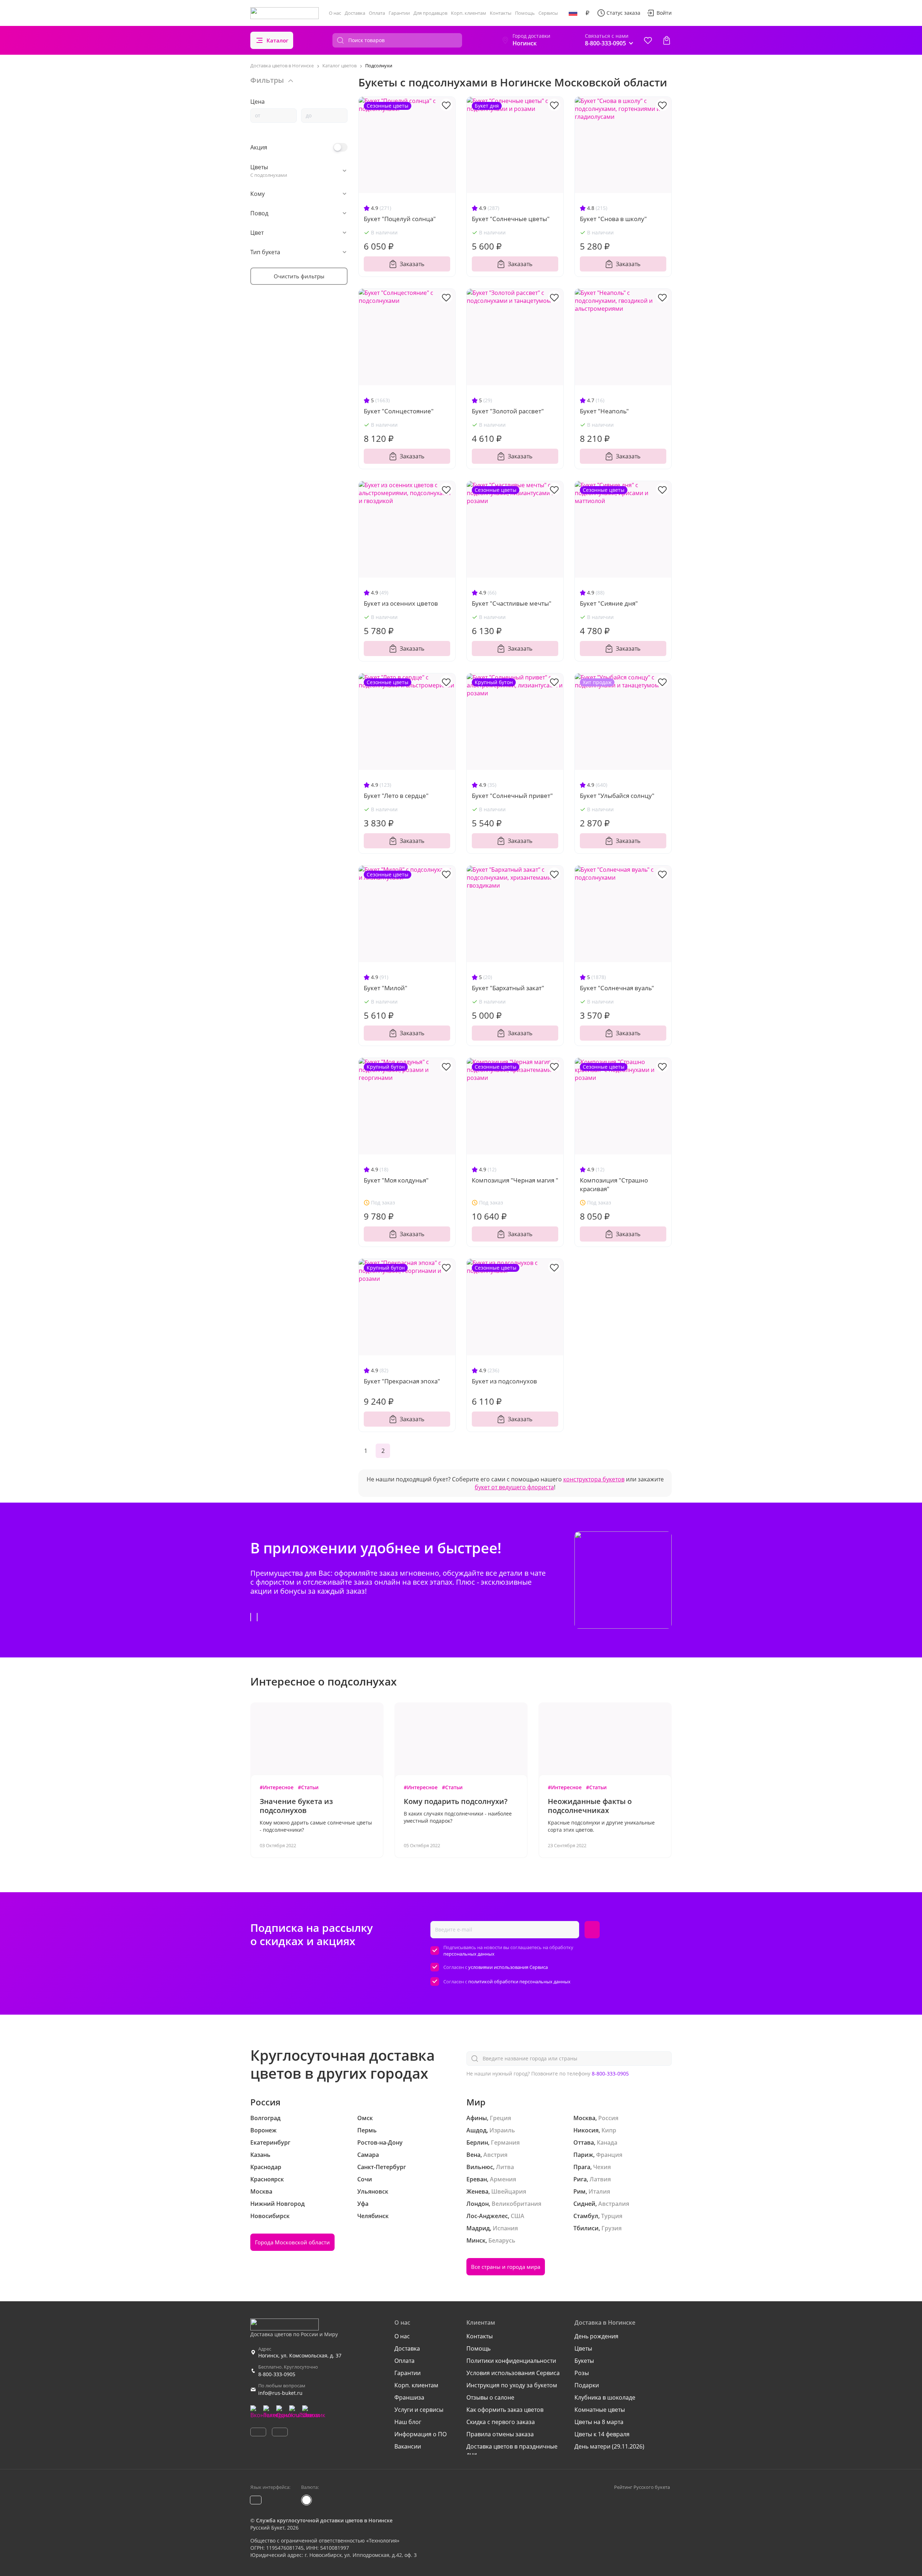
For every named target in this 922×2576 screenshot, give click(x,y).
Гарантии (399, 13)
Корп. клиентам (469, 13)
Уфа (363, 2204)
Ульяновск (373, 2191)
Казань (260, 2155)
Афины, (477, 2118)
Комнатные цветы (600, 2410)
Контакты (501, 13)
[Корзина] (667, 40)
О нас (335, 13)
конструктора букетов (594, 1479)
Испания (505, 2228)
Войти (664, 13)
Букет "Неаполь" (604, 411)
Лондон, (478, 2204)
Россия (608, 2118)
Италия (599, 2191)
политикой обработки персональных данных (519, 1982)
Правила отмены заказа (500, 2434)
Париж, (584, 2155)
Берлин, (478, 2142)
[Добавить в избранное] (446, 105)
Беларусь (502, 2240)
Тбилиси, (587, 2228)
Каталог (278, 40)
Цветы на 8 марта (599, 2422)
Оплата (377, 13)
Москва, (585, 2118)
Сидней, (585, 2204)
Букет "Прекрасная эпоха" (402, 1381)
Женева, (478, 2191)
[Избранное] (648, 40)
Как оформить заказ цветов (505, 2410)
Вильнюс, (480, 2167)
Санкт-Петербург (382, 2167)
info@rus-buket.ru (280, 2393)
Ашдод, (477, 2130)
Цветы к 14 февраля (602, 2434)
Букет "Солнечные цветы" (511, 219)
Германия (505, 2142)
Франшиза (409, 2397)
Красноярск (267, 2179)
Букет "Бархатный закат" (508, 988)
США (518, 2216)
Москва (261, 2191)
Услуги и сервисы (419, 2410)
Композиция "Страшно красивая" (614, 1184)
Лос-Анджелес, (488, 2216)
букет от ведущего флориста (514, 1487)
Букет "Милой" (386, 988)
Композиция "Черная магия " (515, 1180)
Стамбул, (587, 2216)
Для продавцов (430, 13)
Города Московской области (292, 2242)
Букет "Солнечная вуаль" (617, 988)
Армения (503, 2179)
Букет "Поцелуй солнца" (400, 219)
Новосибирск (270, 2216)
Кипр (609, 2130)
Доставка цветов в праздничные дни (512, 2450)
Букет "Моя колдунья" (396, 1180)
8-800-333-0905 (610, 2074)
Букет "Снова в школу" (613, 219)
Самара (368, 2155)
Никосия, (587, 2130)
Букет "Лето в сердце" (396, 796)
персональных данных (469, 1954)
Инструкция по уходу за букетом (512, 2385)
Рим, (580, 2191)
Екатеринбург (270, 2142)
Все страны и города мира (506, 2267)
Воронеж (263, 2130)
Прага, (583, 2167)
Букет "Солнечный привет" (512, 796)
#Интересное (277, 1787)
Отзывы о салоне (490, 2397)
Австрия (495, 2155)
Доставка (355, 13)
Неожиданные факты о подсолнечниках (590, 1806)
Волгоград (265, 2118)
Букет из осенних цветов (401, 603)
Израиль (502, 2130)
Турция (612, 2216)
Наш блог (408, 2422)
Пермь (367, 2130)
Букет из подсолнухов (504, 1381)
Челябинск (373, 2216)
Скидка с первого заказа (501, 2422)
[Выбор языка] (573, 13)
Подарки (587, 2385)
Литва (505, 2167)
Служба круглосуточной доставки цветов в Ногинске (324, 2520)
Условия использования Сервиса (513, 2373)
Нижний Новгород (278, 2204)
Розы (582, 2373)
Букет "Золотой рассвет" (508, 411)
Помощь (525, 13)
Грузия (612, 2228)
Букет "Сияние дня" (609, 603)
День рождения (596, 2336)
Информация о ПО (420, 2434)
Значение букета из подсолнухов (296, 1806)
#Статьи (308, 1787)
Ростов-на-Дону (380, 2142)
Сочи (365, 2179)
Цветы (583, 2348)
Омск (365, 2118)
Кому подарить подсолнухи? (456, 1801)
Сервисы (548, 13)
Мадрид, (479, 2228)
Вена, (474, 2155)
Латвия (600, 2179)
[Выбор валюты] (587, 13)
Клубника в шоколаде (605, 2397)
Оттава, (584, 2142)
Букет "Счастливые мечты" (512, 603)
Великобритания (516, 2204)
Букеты (584, 2361)
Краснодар (266, 2167)
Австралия (614, 2204)
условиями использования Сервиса (508, 1967)
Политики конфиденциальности (511, 2361)
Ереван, (477, 2179)
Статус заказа (623, 13)
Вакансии (408, 2446)
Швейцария (509, 2191)
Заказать (412, 264)
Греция (500, 2118)
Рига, (581, 2179)
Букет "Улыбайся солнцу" (617, 796)
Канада (607, 2142)
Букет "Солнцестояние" (399, 411)
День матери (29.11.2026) (609, 2446)
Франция (609, 2155)
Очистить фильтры (299, 276)
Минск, (477, 2240)
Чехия (602, 2167)
